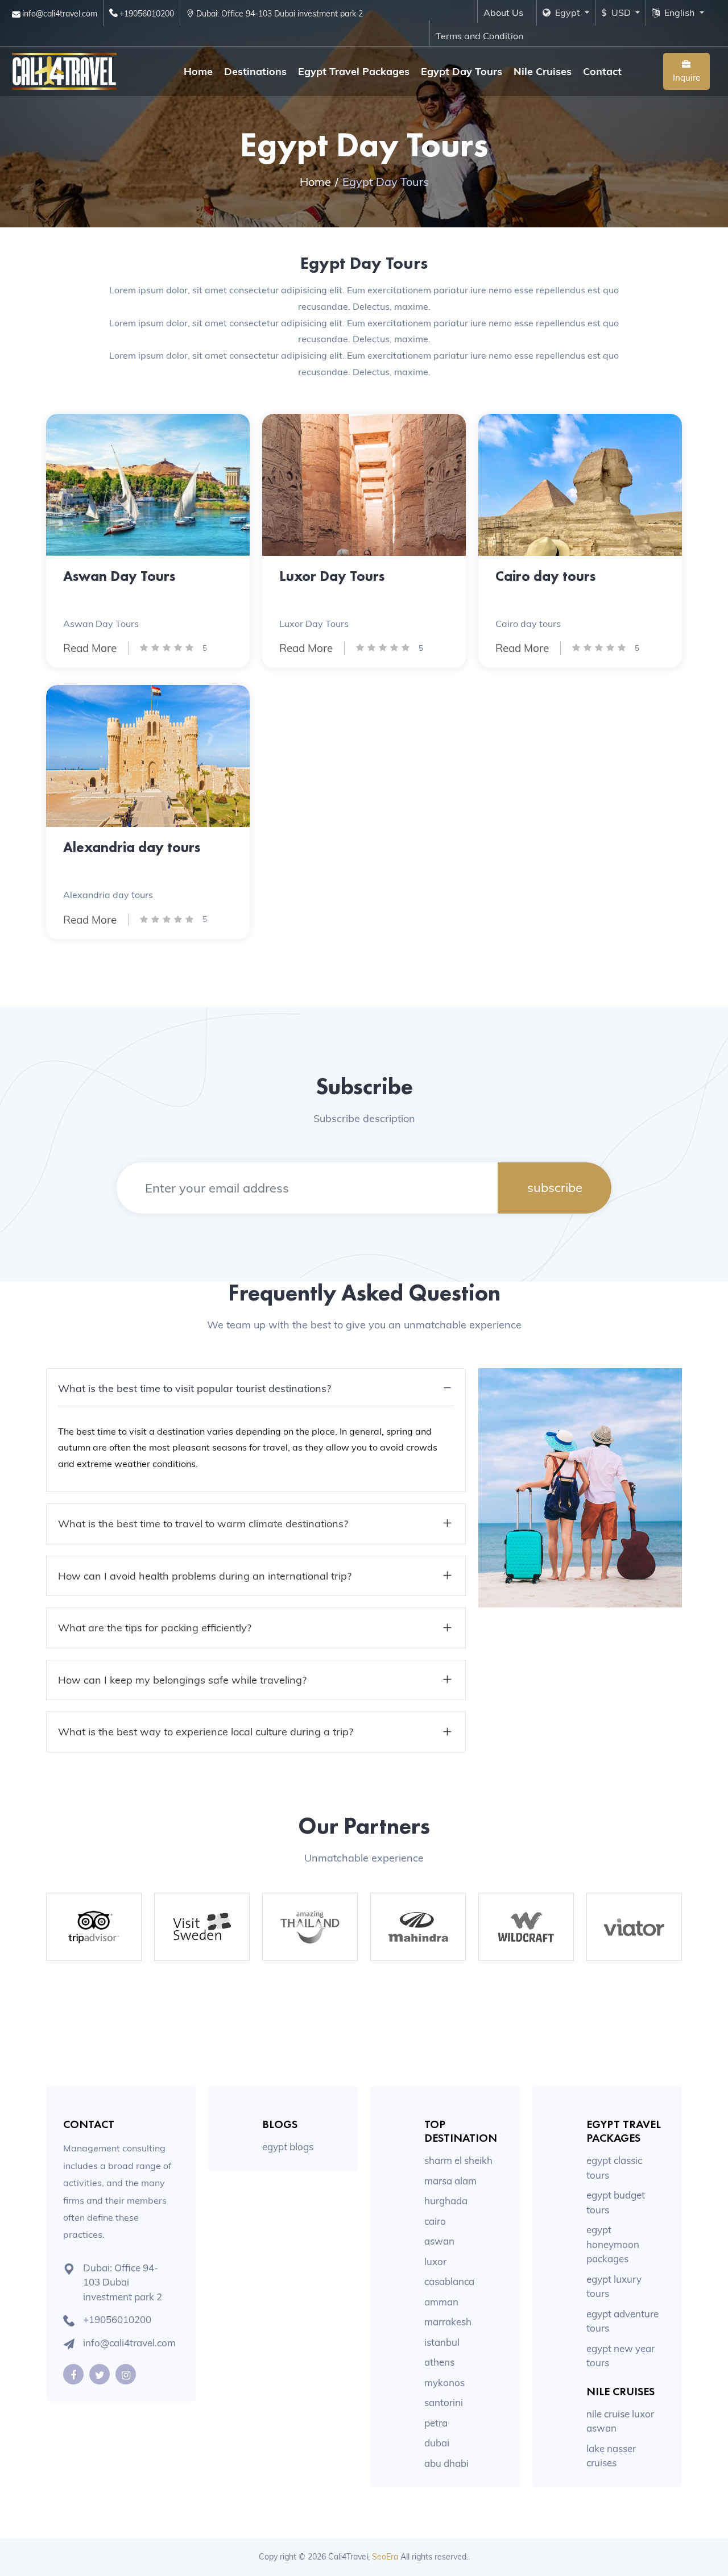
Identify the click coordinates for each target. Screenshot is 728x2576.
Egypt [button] (566, 13)
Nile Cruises (543, 71)
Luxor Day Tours (332, 576)
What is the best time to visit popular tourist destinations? (195, 1388)
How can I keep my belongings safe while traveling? (182, 1680)
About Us (503, 13)
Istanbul (442, 2342)
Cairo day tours (545, 576)
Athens (439, 2362)
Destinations (255, 71)
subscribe (555, 1187)
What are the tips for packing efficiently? (155, 1628)
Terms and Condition (479, 36)
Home (198, 71)
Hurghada (446, 2201)
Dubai (437, 2443)
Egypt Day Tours (462, 71)
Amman (441, 2302)
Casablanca (449, 2281)
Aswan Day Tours (119, 576)
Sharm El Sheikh (458, 2160)
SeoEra (385, 2557)
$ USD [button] (617, 13)
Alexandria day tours (132, 847)
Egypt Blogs (288, 2147)
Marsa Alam (450, 2181)
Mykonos (444, 2382)
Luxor (435, 2261)
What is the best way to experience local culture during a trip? (206, 1732)
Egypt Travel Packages (354, 71)
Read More (90, 648)
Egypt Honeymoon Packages (613, 2244)
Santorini (444, 2402)
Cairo (435, 2221)
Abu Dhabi (446, 2463)
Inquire (686, 78)
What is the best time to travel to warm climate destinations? (203, 1524)
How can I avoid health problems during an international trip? (205, 1576)
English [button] (678, 13)
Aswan (439, 2241)
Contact (602, 71)
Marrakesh (448, 2322)
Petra (436, 2423)
